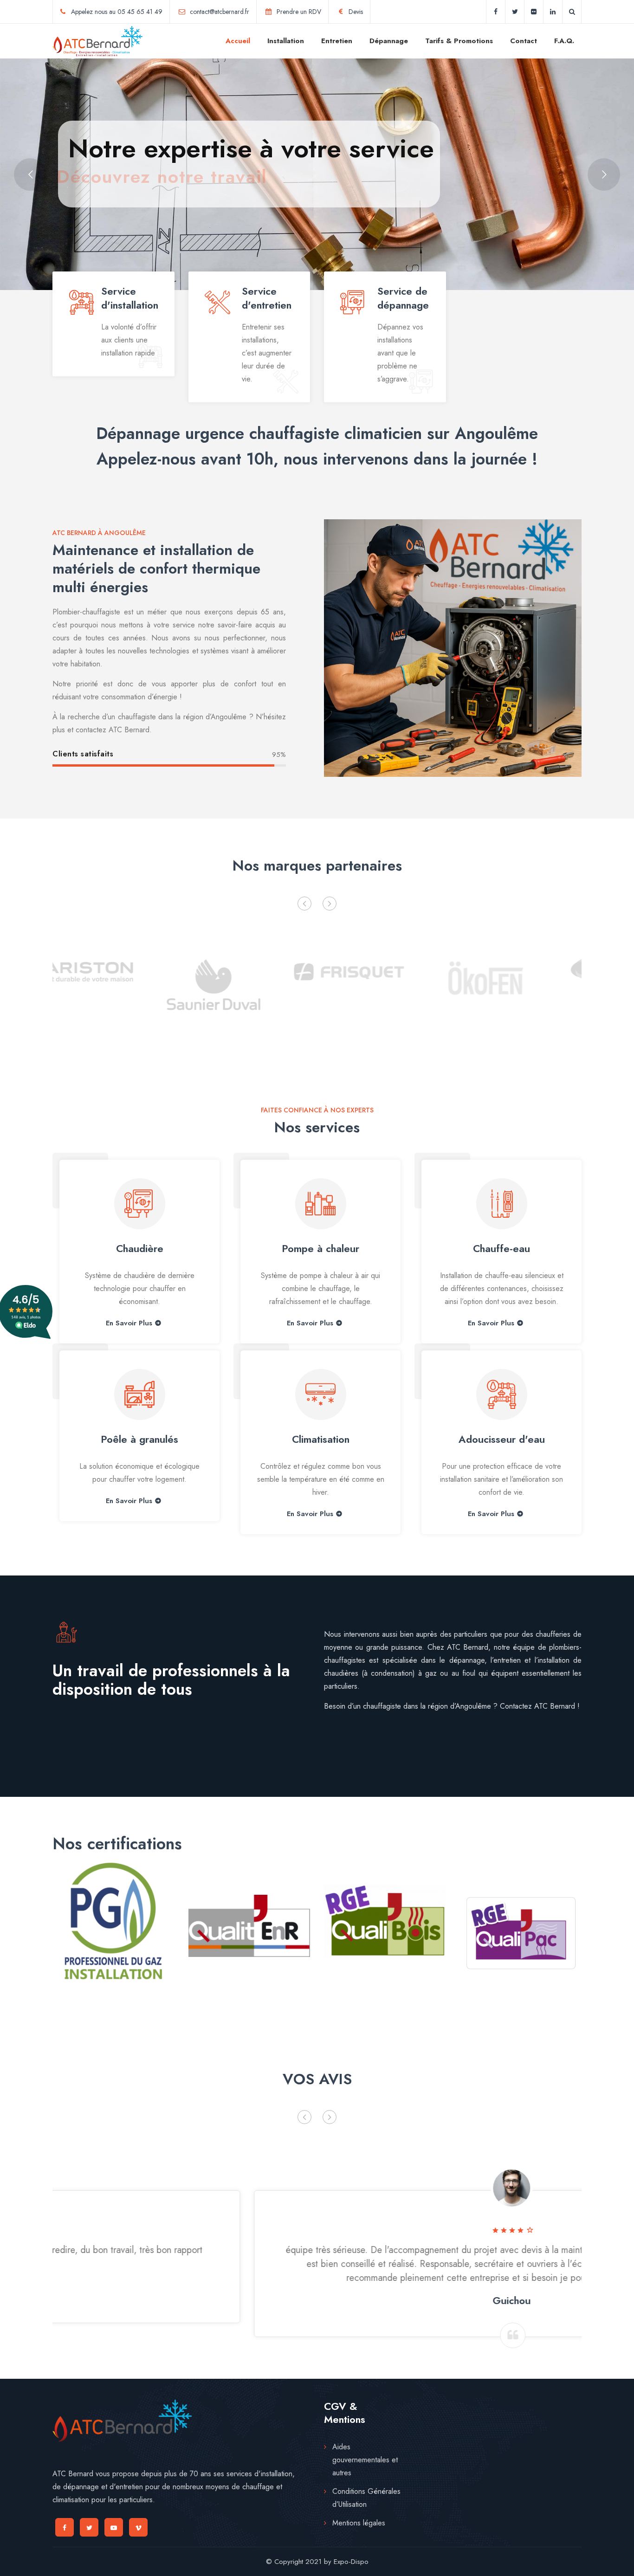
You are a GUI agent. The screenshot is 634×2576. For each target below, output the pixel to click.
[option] (113, 982)
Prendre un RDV (299, 12)
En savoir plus (129, 1501)
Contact (524, 41)
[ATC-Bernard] (97, 41)
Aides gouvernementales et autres (365, 2460)
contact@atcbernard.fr (220, 12)
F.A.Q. (564, 41)
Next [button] (330, 904)
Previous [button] (304, 904)
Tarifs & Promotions (459, 41)
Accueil (238, 41)
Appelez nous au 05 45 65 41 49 (117, 12)
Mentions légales (359, 2523)
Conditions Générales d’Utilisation (366, 2498)
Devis (356, 12)
